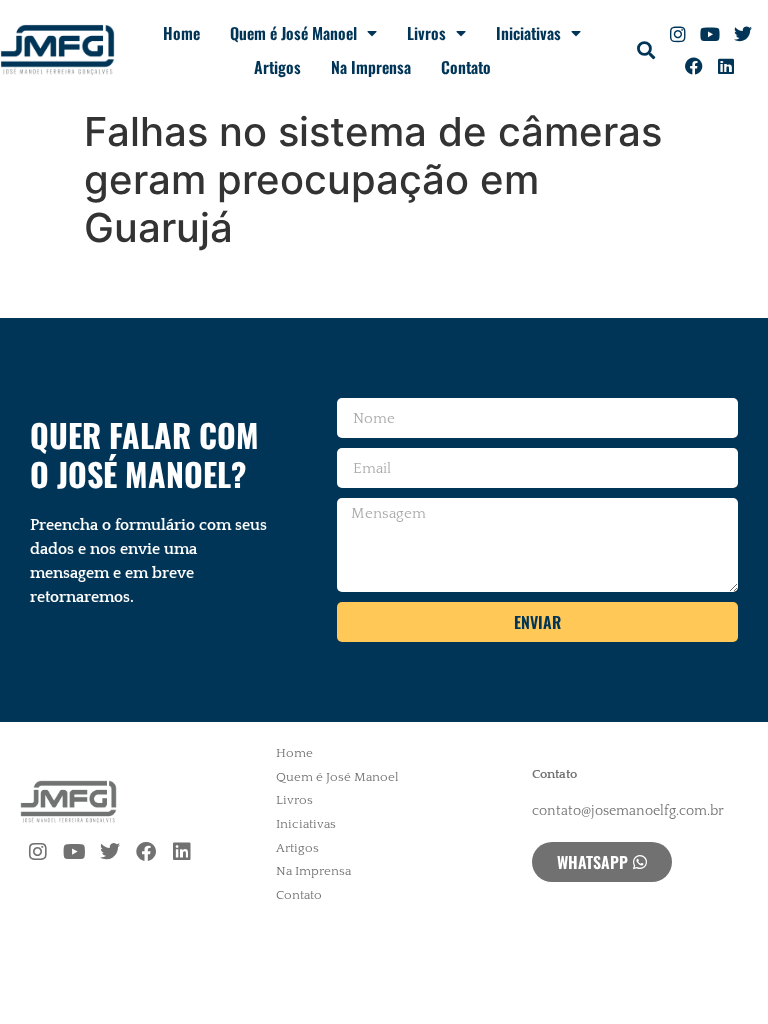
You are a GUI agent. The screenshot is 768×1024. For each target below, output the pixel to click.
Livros (426, 33)
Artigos (277, 67)
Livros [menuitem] (294, 800)
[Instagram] (678, 34)
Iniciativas (528, 33)
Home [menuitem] (294, 753)
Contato (466, 67)
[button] (646, 50)
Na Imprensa (371, 67)
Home (181, 33)
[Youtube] (710, 34)
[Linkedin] (726, 66)
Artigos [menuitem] (297, 848)
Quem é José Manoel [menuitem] (337, 777)
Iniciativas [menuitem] (306, 824)
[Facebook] (694, 66)
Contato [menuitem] (299, 895)
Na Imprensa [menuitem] (313, 871)
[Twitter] (742, 34)
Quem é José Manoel (293, 33)
